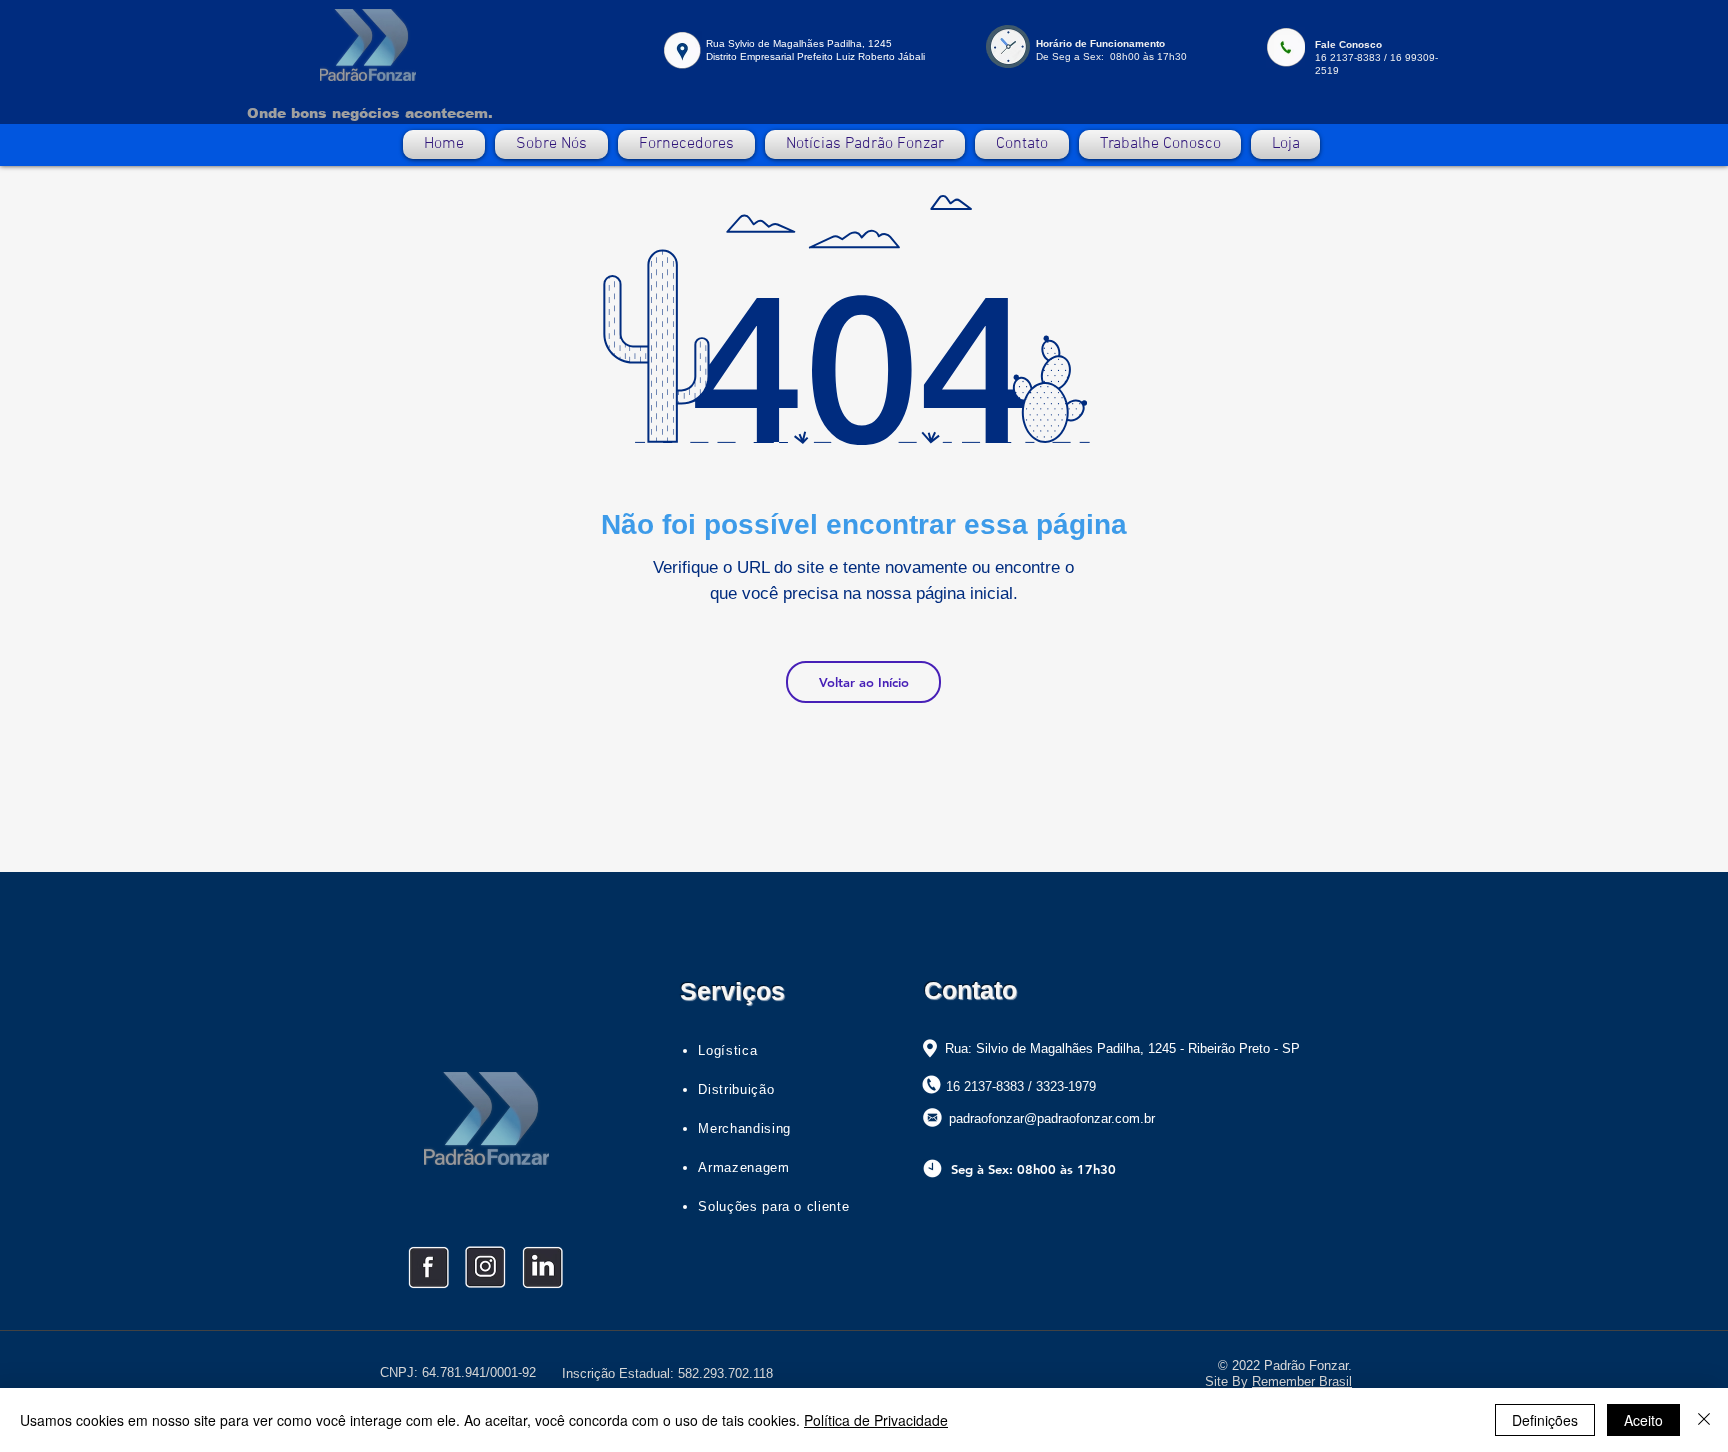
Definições (1545, 1420)
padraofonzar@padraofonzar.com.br (1052, 1118)
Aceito (1643, 1420)
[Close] (1704, 1420)
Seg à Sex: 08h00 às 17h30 (1033, 1169)
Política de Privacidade (876, 1420)
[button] (1022, 144)
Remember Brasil (1302, 1381)
